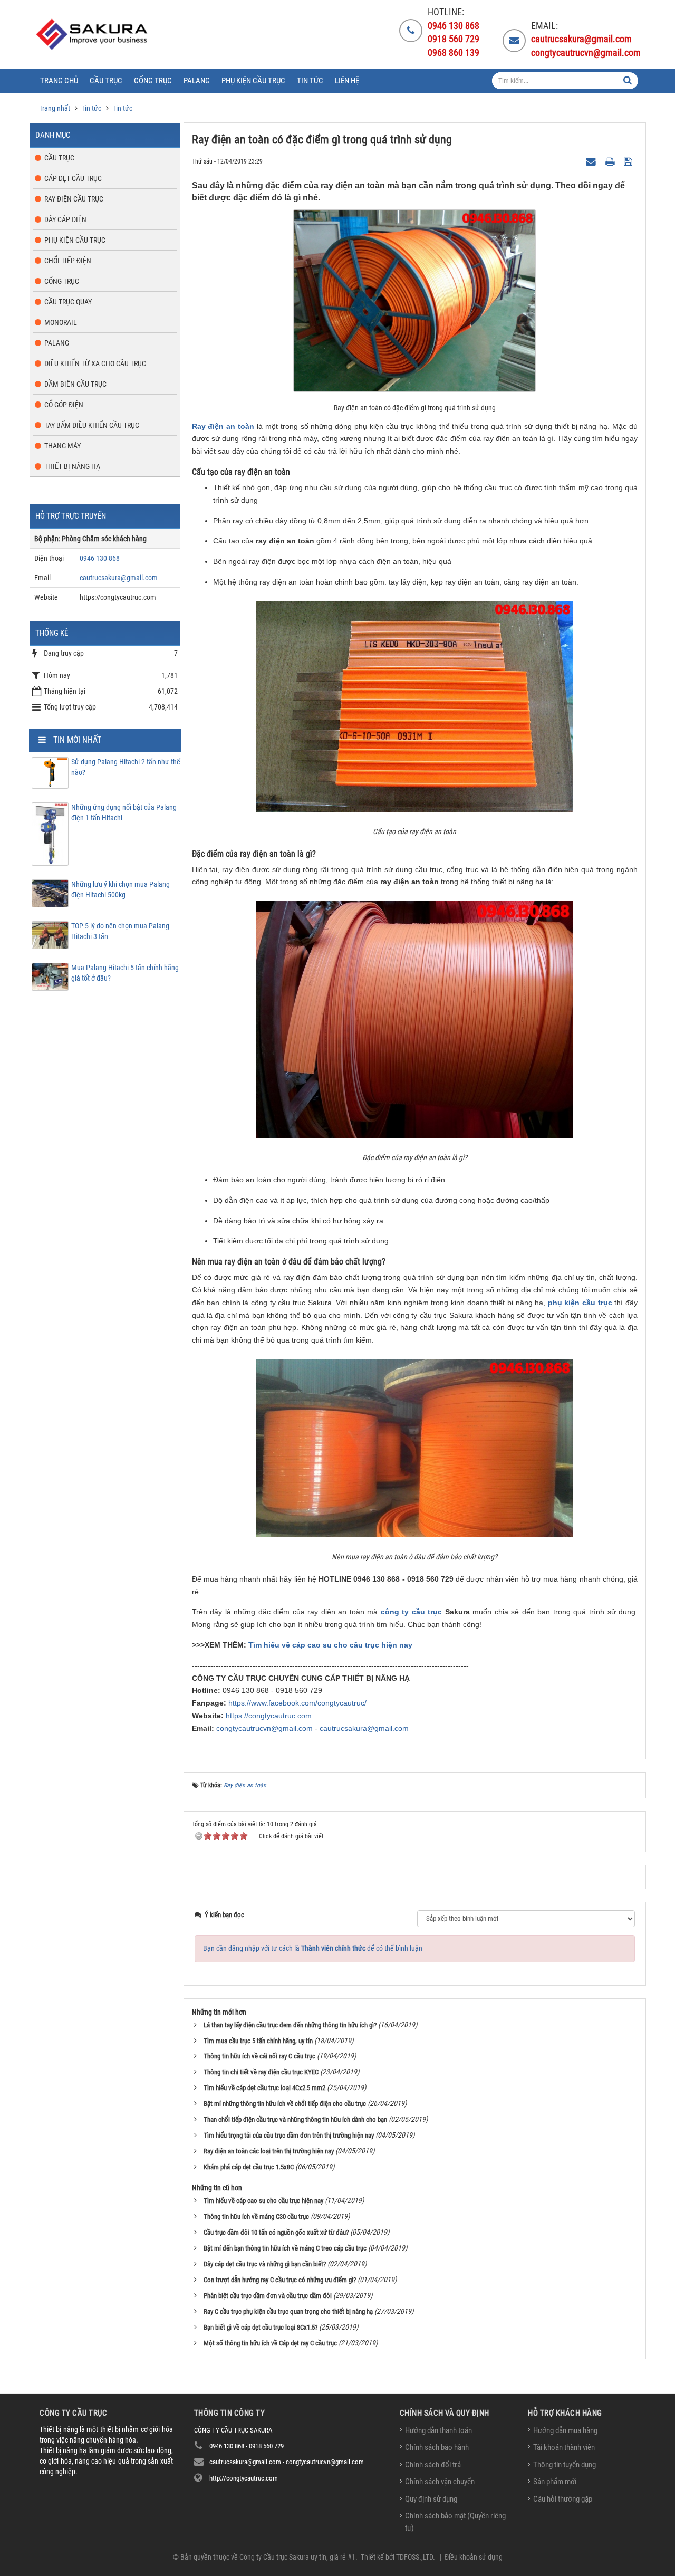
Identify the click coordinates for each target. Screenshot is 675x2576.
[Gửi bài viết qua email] (592, 161)
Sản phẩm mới (555, 2482)
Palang (57, 343)
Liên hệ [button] (347, 81)
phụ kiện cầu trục (580, 1303)
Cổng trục (62, 281)
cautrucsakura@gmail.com (364, 1728)
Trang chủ (59, 81)
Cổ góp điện (64, 405)
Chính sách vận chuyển (440, 2482)
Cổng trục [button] (153, 81)
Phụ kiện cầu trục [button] (253, 81)
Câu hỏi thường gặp (563, 2499)
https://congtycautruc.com (269, 1716)
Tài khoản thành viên (564, 2447)
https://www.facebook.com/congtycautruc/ (297, 1703)
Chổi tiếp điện (68, 261)
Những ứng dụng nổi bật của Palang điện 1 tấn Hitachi (124, 812)
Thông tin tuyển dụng (565, 2465)
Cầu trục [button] (106, 81)
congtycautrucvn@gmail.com (264, 1728)
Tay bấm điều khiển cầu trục (92, 425)
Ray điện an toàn (223, 426)
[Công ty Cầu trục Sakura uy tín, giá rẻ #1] (93, 34)
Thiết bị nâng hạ (72, 466)
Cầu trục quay (68, 302)
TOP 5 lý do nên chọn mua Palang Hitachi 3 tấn (120, 931)
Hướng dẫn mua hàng (565, 2430)
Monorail (61, 322)
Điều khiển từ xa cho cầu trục (95, 363)
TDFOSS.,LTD (414, 2557)
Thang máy (62, 446)
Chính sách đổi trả (433, 2465)
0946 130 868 (100, 558)
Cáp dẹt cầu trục (73, 178)
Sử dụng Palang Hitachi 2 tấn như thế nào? (126, 767)
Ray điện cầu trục (74, 199)
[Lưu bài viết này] (629, 161)
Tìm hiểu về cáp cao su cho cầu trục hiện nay (330, 1645)
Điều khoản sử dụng (474, 2557)
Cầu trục (59, 158)
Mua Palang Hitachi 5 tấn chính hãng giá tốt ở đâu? (125, 973)
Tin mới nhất (77, 740)
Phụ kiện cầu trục (75, 240)
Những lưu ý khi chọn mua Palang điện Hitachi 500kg (120, 889)
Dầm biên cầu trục (75, 384)
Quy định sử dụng (431, 2499)
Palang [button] (197, 81)
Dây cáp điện (65, 219)
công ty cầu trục (412, 1612)
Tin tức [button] (310, 81)
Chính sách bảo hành (437, 2447)
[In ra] (611, 161)
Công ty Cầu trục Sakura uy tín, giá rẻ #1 (297, 2557)
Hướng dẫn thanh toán (438, 2430)
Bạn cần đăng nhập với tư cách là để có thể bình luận (313, 1948)
